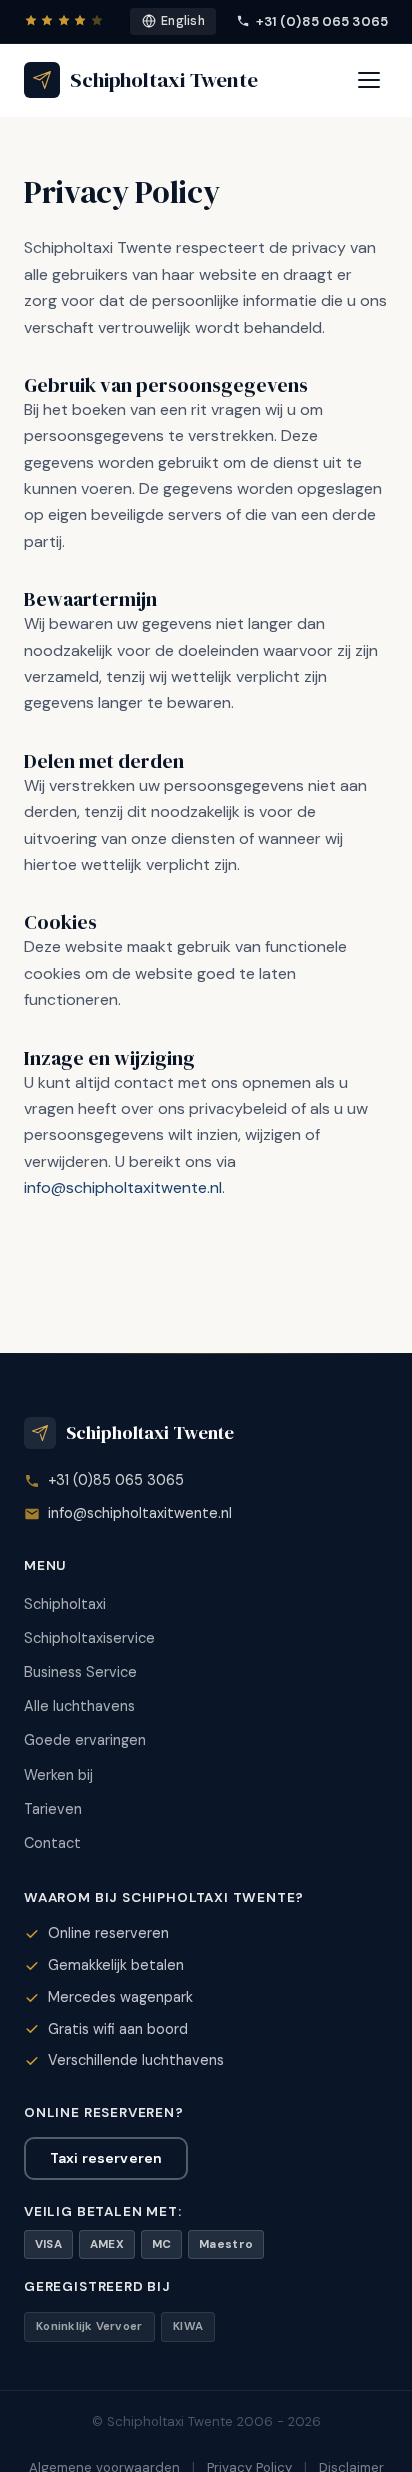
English (183, 21)
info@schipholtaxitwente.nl (123, 1187)
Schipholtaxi (65, 1604)
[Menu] (369, 80)
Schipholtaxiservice (89, 1638)
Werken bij (58, 1775)
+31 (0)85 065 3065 (322, 21)
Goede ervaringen (85, 1740)
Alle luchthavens (79, 1706)
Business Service (80, 1672)
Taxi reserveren (106, 2158)
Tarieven (53, 1809)
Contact (52, 1843)
